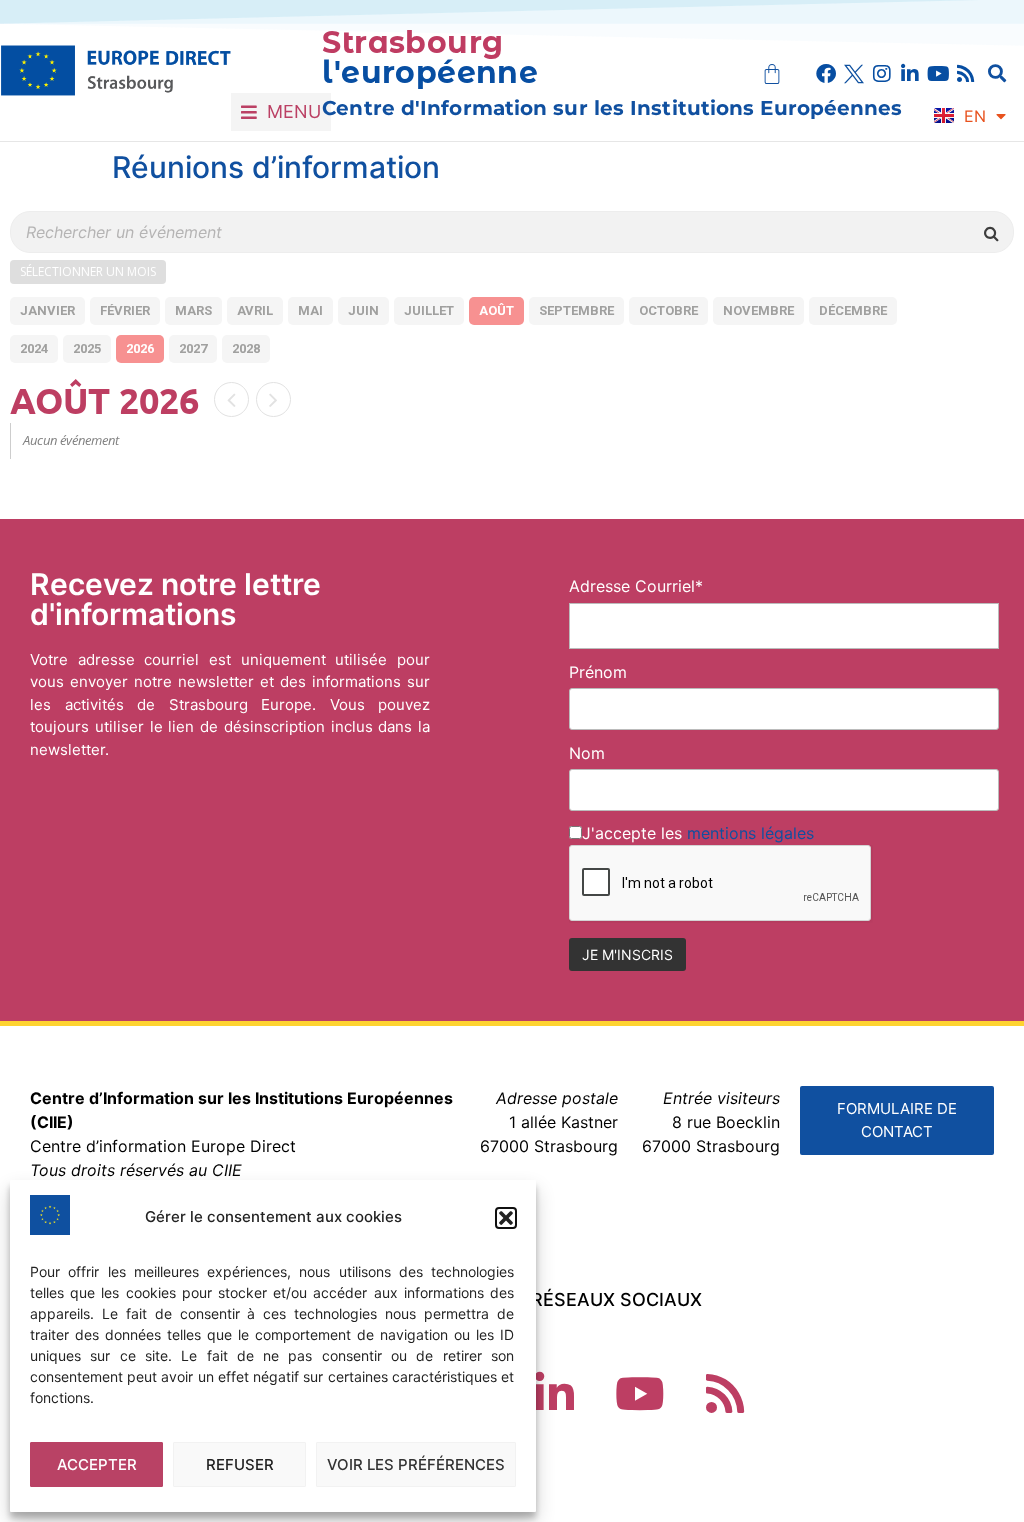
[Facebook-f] (826, 74)
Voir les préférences (416, 1464)
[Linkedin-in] (910, 74)
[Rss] (966, 74)
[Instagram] (882, 74)
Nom (587, 753)
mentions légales (750, 833)
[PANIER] (772, 74)
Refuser (240, 1464)
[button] (506, 1218)
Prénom (598, 672)
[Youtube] (938, 74)
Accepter (97, 1464)
